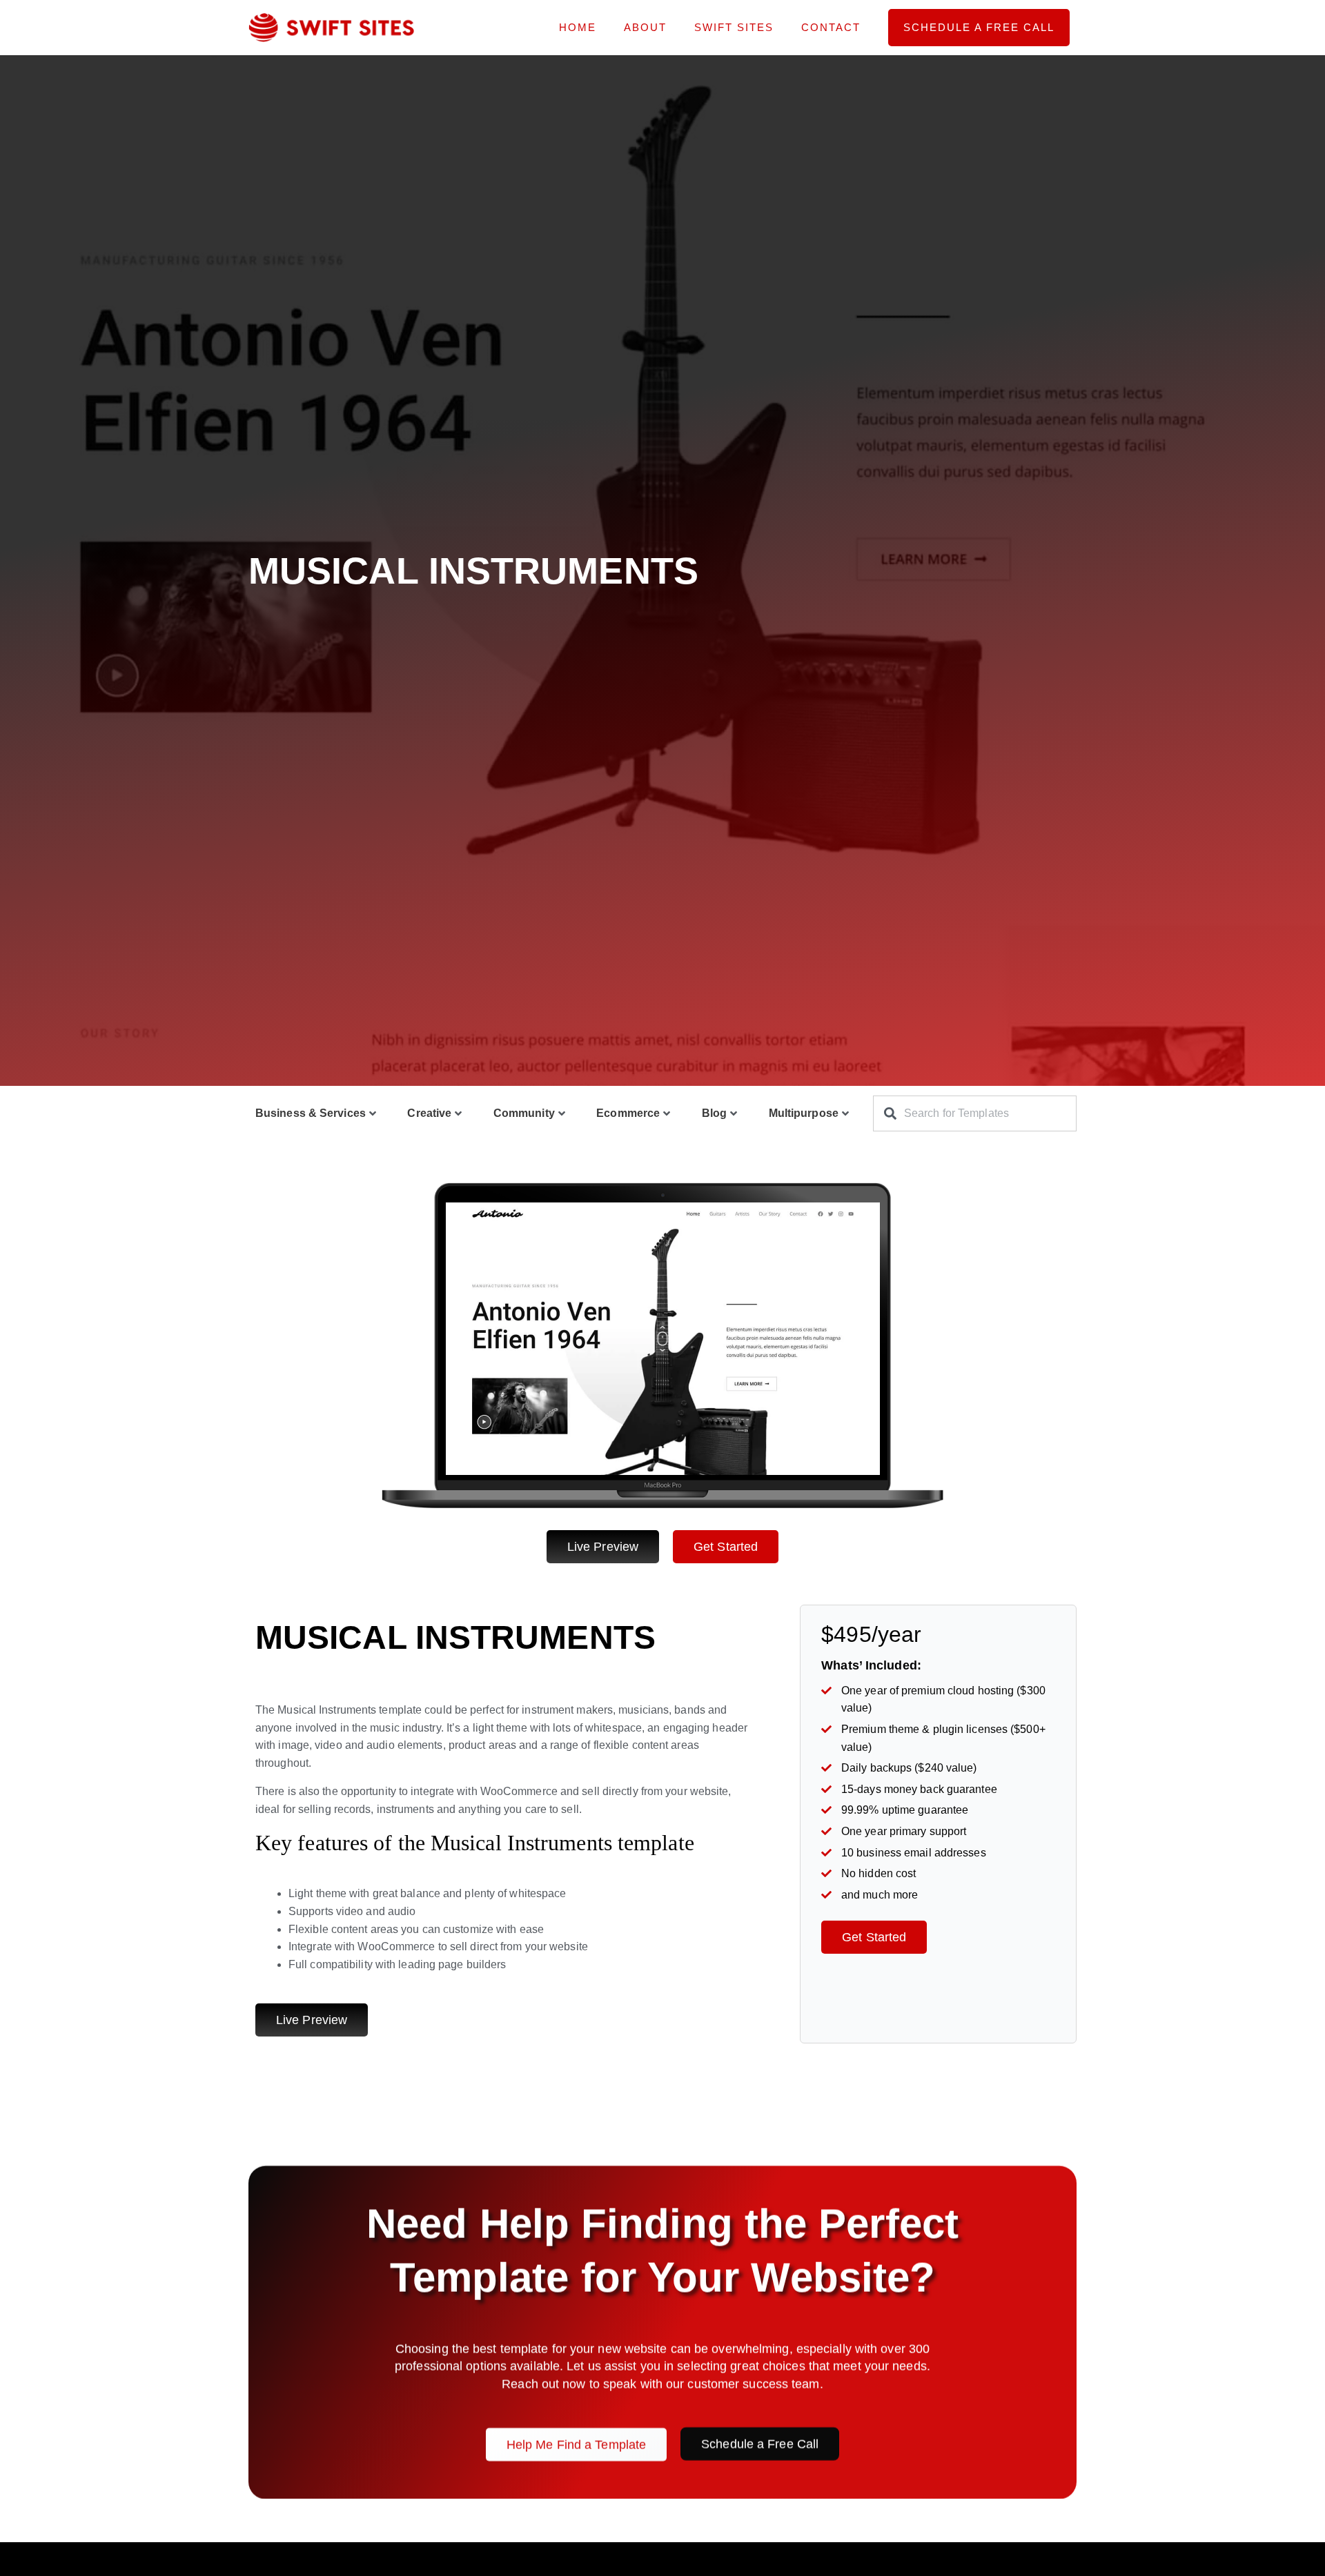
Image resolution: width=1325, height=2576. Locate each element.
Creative (429, 1113)
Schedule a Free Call (979, 27)
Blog (714, 1113)
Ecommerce (628, 1113)
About (645, 27)
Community (524, 1113)
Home (578, 27)
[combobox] (975, 1113)
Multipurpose (804, 1113)
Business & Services (311, 1113)
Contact (831, 27)
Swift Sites (734, 27)
